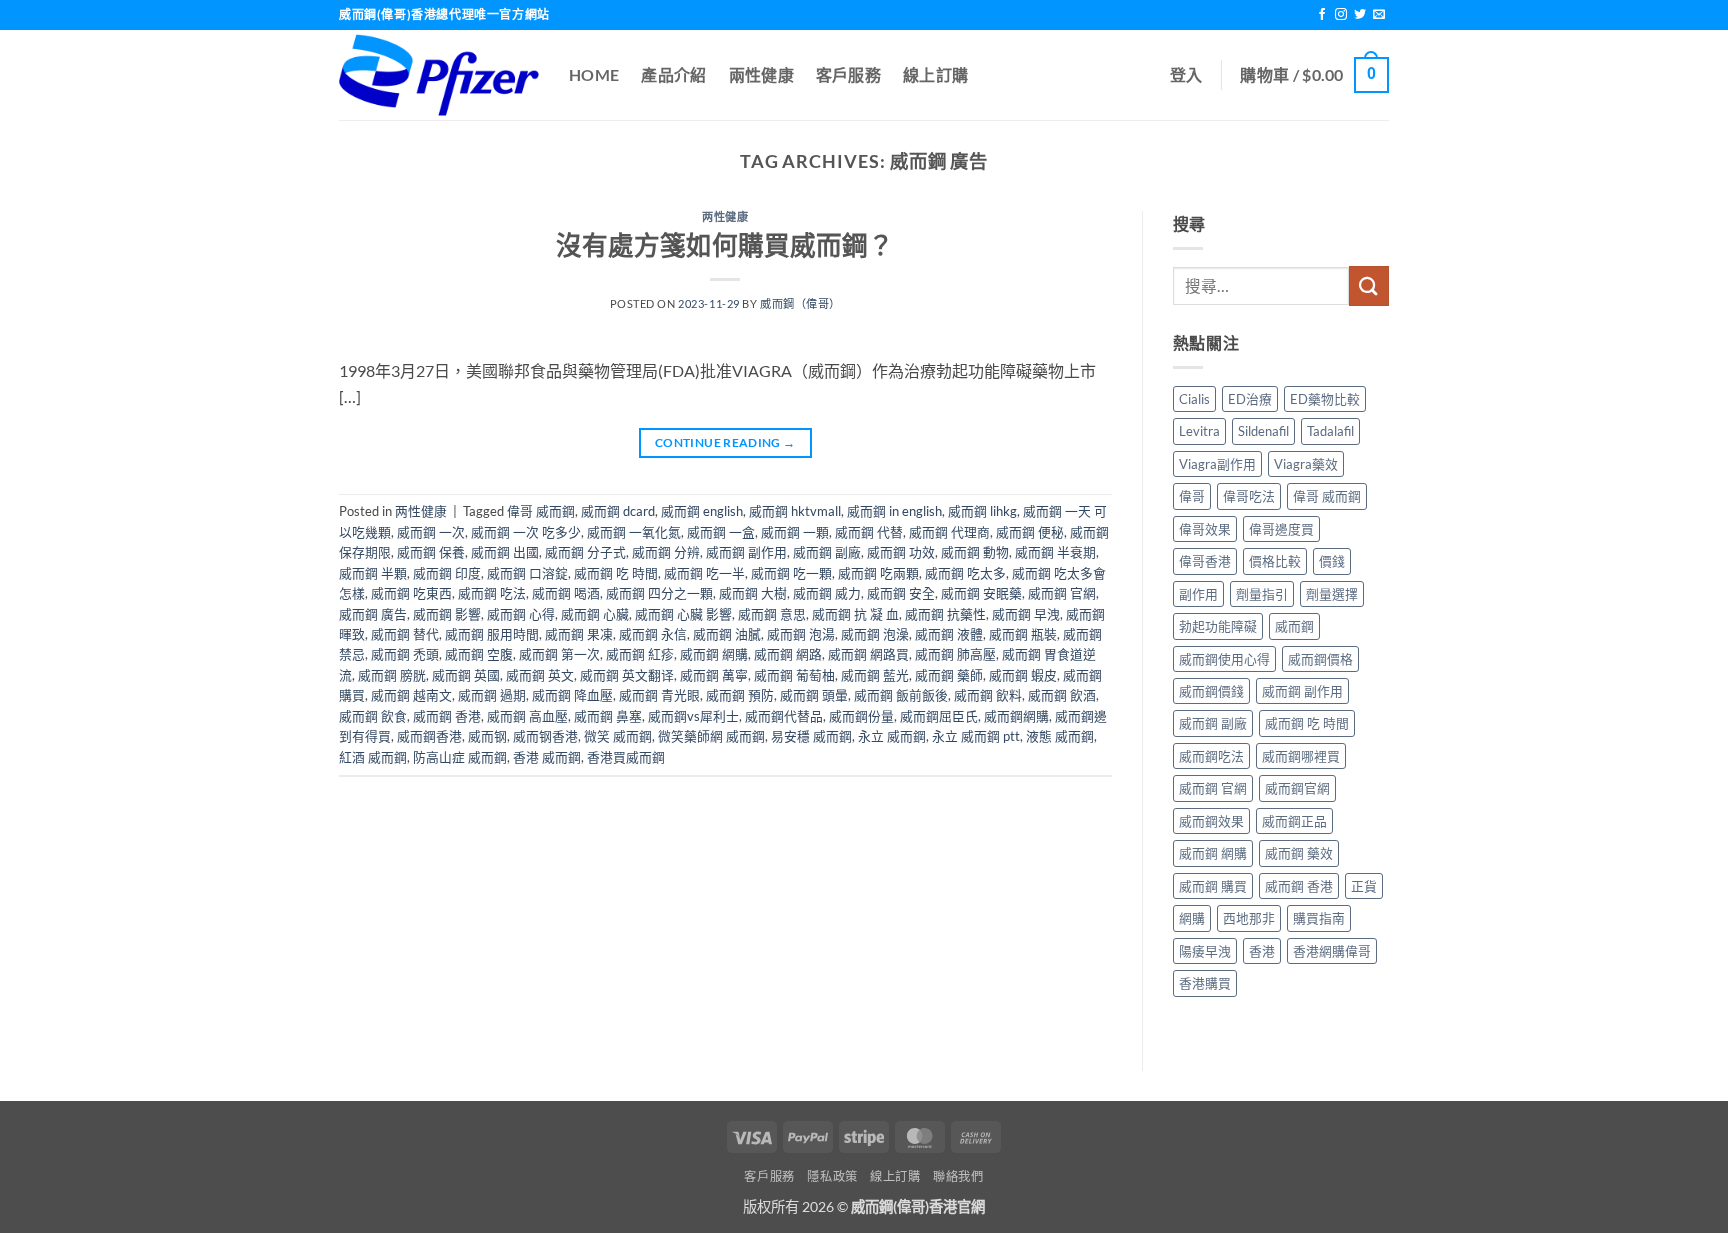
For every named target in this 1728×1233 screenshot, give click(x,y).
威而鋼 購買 (1213, 886)
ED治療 (1250, 399)
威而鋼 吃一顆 (791, 573)
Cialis (1194, 399)
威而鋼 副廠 (827, 552)
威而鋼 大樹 (753, 593)
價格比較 (1275, 561)
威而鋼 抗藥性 (945, 614)
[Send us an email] (1379, 15)
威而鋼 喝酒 (566, 593)
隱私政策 (832, 1176)
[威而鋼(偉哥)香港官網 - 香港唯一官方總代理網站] (439, 75)
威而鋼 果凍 (579, 634)
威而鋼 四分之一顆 (659, 593)
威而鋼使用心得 (1224, 659)
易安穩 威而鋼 (811, 736)
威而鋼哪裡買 (1301, 756)
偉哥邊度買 (1281, 529)
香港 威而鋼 (547, 757)
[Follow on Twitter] (1360, 15)
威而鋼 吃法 (492, 593)
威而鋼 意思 (772, 614)
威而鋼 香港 (447, 716)
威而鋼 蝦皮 (1023, 675)
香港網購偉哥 (1332, 951)
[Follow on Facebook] (1322, 15)
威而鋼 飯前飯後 (901, 695)
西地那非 (1249, 918)
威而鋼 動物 (975, 552)
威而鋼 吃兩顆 (878, 573)
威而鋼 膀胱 (392, 675)
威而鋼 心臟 (595, 614)
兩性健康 (761, 74)
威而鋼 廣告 (373, 614)
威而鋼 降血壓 (572, 695)
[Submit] (1369, 285)
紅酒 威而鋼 (373, 757)
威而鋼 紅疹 (640, 654)
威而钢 (487, 736)
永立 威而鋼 (892, 736)
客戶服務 (848, 74)
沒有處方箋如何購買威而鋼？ (725, 245)
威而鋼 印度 (447, 573)
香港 (1262, 951)
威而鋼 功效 (901, 552)
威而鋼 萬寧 (714, 675)
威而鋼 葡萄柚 (794, 675)
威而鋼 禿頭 (405, 654)
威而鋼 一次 (431, 532)
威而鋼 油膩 (727, 634)
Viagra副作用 (1217, 464)
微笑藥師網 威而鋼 (711, 736)
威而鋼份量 (861, 716)
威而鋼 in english (894, 511)
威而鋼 (1294, 626)
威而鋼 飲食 (373, 716)
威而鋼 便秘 (1030, 532)
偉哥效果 (1205, 529)
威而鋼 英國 (466, 675)
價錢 (1332, 561)
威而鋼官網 (1297, 788)
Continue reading (725, 442)
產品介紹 (673, 74)
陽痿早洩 (1205, 951)
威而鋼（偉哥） (800, 303)
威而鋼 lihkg (982, 511)
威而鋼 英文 (540, 675)
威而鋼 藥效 (1299, 853)
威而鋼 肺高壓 (955, 654)
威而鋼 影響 (447, 614)
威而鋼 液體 (949, 634)
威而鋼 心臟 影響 (683, 614)
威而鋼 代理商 (949, 532)
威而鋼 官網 (1062, 593)
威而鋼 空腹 (479, 654)
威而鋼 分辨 (666, 552)
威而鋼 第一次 (559, 654)
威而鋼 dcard (618, 511)
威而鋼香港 (429, 736)
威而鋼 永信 (653, 634)
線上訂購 (935, 74)
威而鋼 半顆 (373, 573)
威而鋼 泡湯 (801, 634)
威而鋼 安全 (901, 593)
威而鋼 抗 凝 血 (855, 614)
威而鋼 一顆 (795, 532)
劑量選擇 (1332, 594)
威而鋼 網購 (714, 654)
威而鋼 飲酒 (1062, 695)
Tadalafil (1330, 431)
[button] (1186, 75)
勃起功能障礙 (1218, 626)
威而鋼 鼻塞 (608, 716)
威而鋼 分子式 (585, 552)
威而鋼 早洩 (1026, 614)
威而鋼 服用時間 (492, 634)
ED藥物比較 (1325, 399)
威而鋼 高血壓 (527, 716)
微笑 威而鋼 (618, 736)
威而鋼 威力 (827, 593)
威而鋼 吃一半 (704, 573)
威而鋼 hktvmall (795, 511)
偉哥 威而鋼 (541, 511)
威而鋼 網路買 (868, 654)
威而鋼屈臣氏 (939, 716)
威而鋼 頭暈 (814, 695)
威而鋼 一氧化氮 (634, 532)
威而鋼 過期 (492, 695)
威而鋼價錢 (1211, 691)
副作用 (1198, 594)
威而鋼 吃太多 (965, 573)
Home (594, 74)
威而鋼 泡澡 (875, 634)
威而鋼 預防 (740, 695)
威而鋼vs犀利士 (693, 716)
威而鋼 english (702, 511)
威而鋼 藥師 (949, 675)
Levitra (1199, 431)
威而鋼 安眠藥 (981, 593)
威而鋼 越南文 (411, 695)
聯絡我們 (958, 1176)
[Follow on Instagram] (1341, 15)
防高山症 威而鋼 (460, 757)
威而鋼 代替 (869, 532)
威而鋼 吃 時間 (616, 573)
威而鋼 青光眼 (659, 695)
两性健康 (725, 216)
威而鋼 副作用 (746, 552)
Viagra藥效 (1306, 464)
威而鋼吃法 (1211, 756)
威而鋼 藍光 (875, 675)
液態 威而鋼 (1060, 736)
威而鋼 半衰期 (1055, 552)
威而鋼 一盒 (721, 532)
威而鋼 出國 (505, 552)
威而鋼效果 (1211, 821)
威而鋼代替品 (784, 716)
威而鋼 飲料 (988, 695)
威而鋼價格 (1320, 659)
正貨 (1364, 886)
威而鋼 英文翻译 (627, 675)
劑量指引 (1262, 594)
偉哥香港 (1205, 561)
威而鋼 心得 (521, 614)
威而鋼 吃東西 (411, 593)
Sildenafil (1263, 431)
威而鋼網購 (1016, 716)
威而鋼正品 (1294, 821)
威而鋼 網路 (788, 654)
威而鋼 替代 (405, 634)
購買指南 (1319, 918)
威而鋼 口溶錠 (527, 573)
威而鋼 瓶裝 (1023, 634)
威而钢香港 (545, 736)
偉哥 (1192, 496)
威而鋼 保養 (431, 552)
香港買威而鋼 (626, 757)
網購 (1192, 918)
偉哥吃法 (1249, 496)
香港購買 (1205, 983)
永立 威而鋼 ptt (976, 736)
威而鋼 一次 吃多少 (526, 532)
